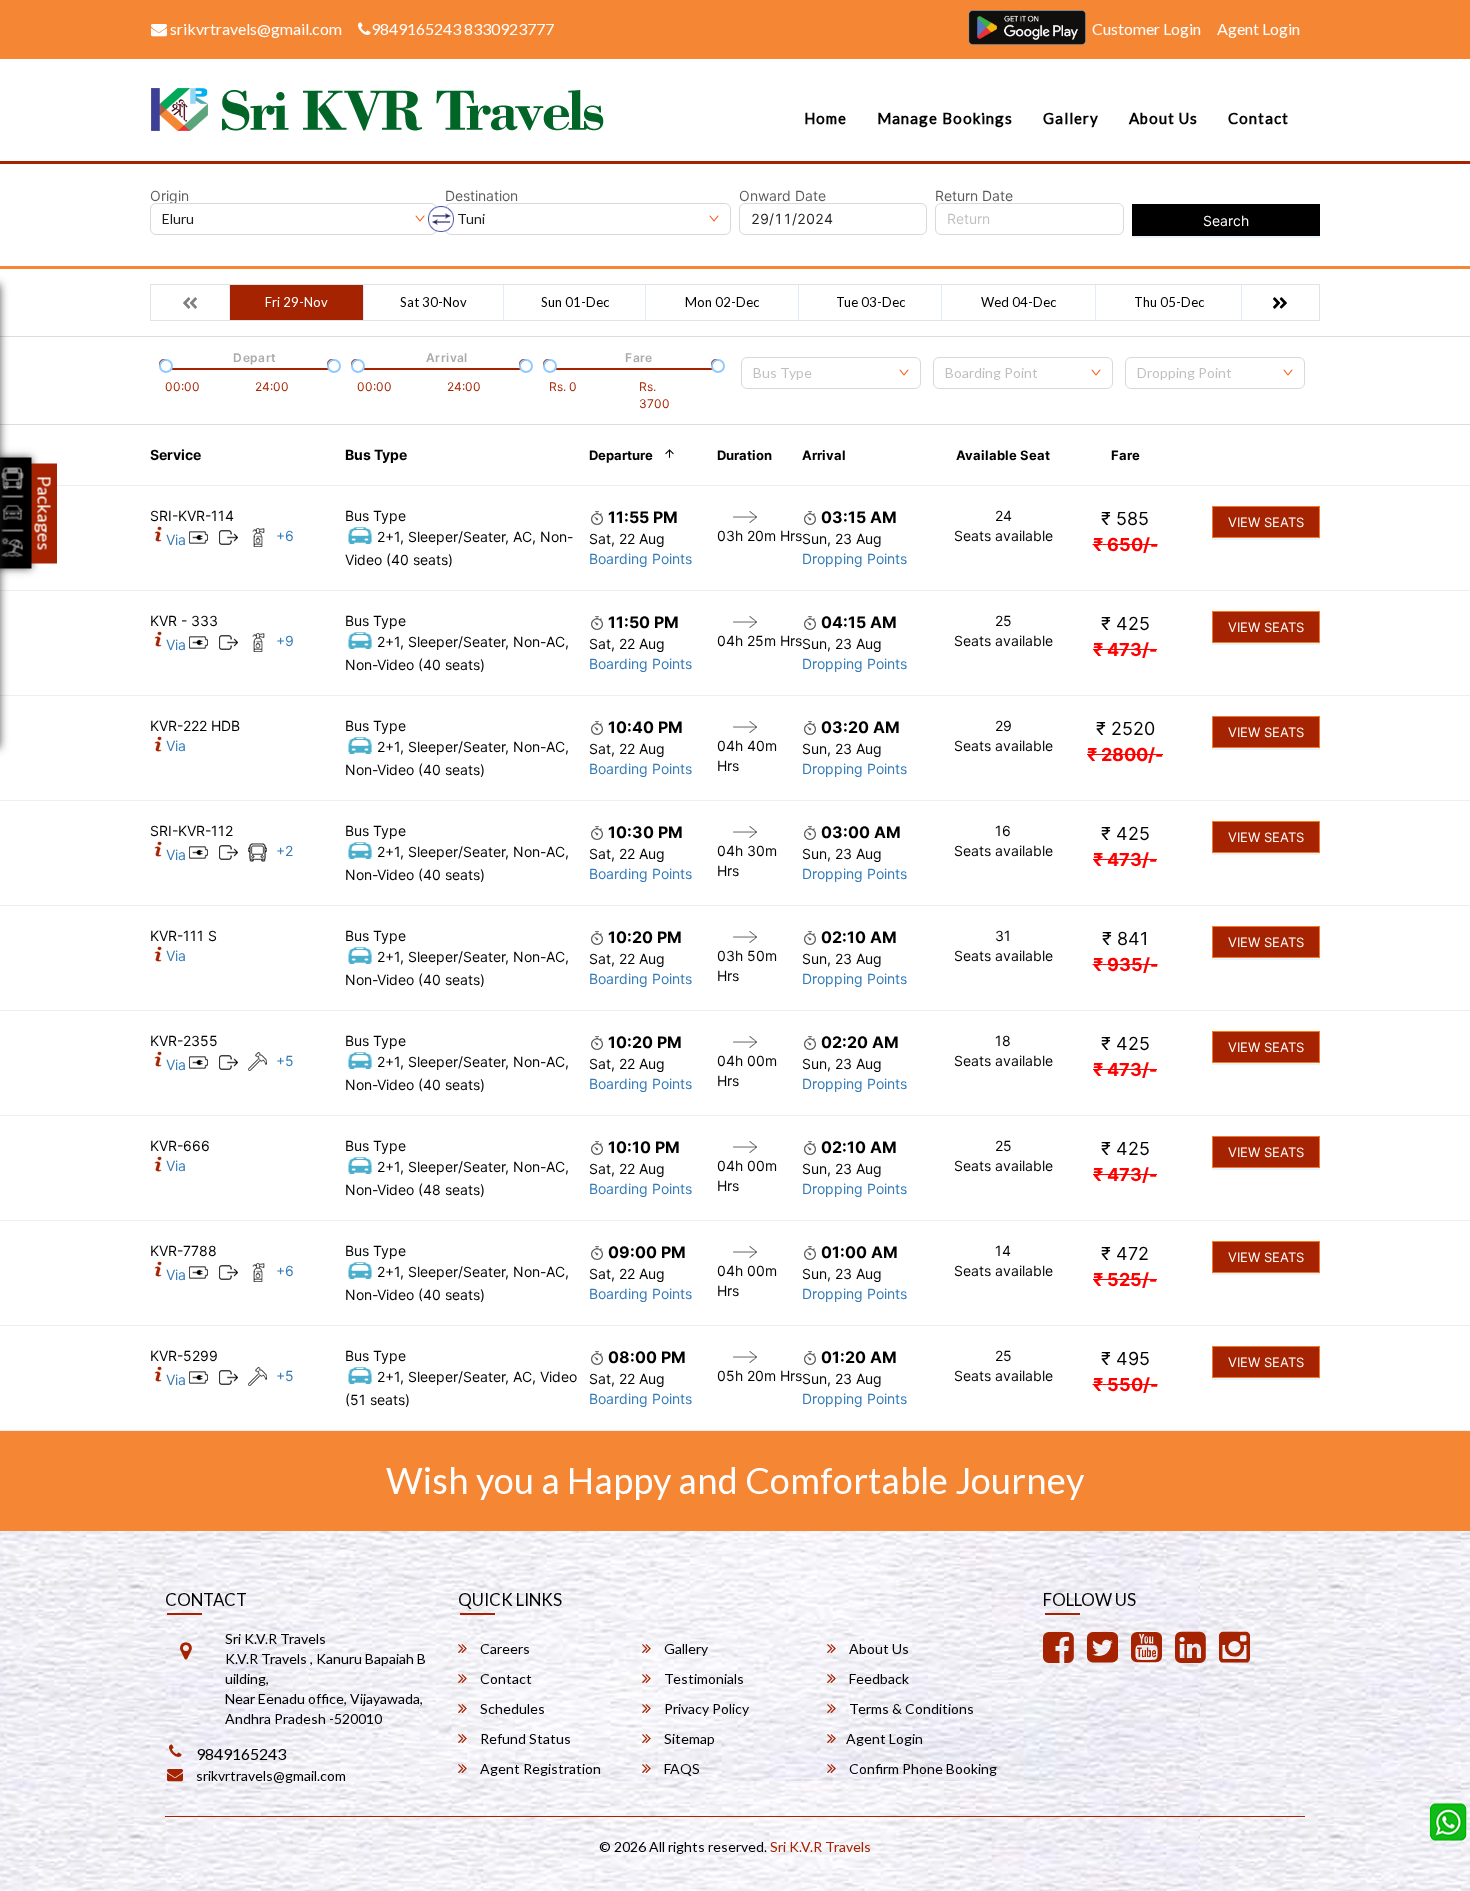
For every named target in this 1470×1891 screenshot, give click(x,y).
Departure (621, 455)
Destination (481, 196)
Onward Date (782, 196)
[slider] (164, 364)
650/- (1125, 544)
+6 (285, 535)
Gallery (1071, 118)
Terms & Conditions (910, 1708)
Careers (503, 1648)
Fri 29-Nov (296, 302)
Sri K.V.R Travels (820, 1846)
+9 (285, 640)
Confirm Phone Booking (921, 1768)
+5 (285, 1060)
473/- (1125, 649)
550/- (1125, 1384)
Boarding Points (640, 558)
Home (825, 118)
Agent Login (1258, 28)
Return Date (974, 196)
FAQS (680, 1768)
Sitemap (688, 1738)
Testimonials (702, 1678)
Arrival (824, 455)
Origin (169, 196)
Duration (744, 455)
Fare (1125, 455)
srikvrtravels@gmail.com (254, 28)
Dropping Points (854, 558)
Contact (1258, 118)
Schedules (511, 1708)
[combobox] (831, 373)
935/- (1125, 964)
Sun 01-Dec (575, 302)
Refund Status (524, 1738)
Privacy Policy (705, 1708)
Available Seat (1003, 455)
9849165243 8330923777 (462, 28)
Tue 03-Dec (870, 302)
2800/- (1125, 754)
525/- (1125, 1279)
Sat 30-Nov (433, 302)
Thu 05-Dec (1169, 302)
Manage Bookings (945, 118)
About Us (1163, 118)
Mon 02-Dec (722, 302)
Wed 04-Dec (1018, 302)
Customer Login (1146, 28)
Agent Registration (539, 1768)
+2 (284, 850)
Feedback (877, 1678)
